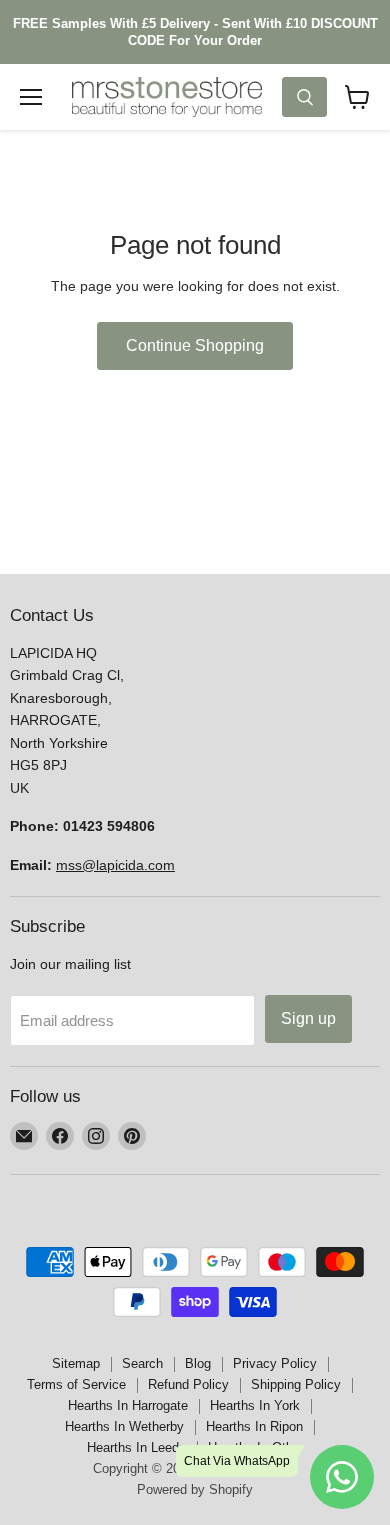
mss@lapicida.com (115, 865)
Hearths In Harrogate (128, 1405)
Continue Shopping (195, 345)
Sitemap (76, 1363)
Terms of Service (76, 1384)
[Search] (304, 97)
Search (142, 1363)
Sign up (308, 1018)
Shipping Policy (296, 1384)
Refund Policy (188, 1384)
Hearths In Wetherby (124, 1426)
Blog (198, 1363)
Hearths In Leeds (136, 1447)
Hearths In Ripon (254, 1426)
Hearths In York (255, 1405)
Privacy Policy (275, 1363)
